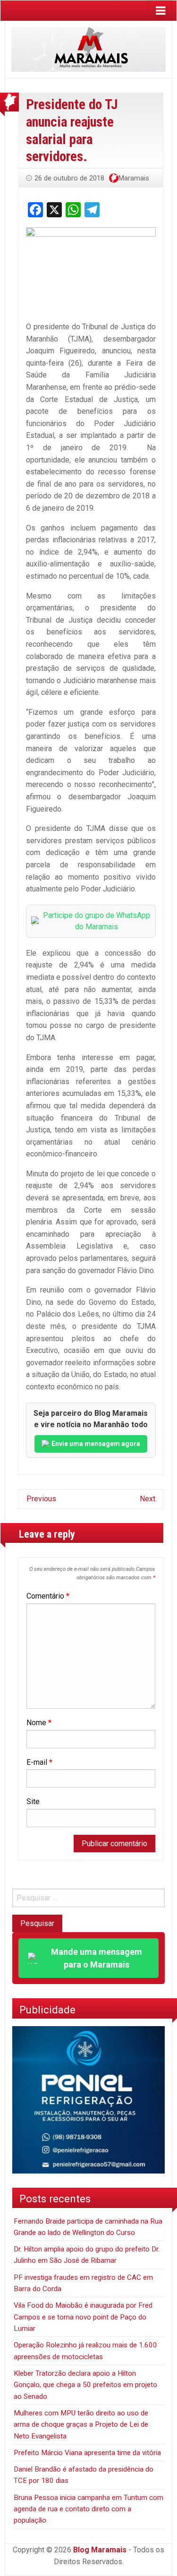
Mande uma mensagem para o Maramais (97, 1958)
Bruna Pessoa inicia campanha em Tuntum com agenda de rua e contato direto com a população (88, 2509)
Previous (41, 1499)
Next (147, 1499)
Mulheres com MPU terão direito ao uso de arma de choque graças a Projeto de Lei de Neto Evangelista (81, 2425)
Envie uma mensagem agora (96, 1444)
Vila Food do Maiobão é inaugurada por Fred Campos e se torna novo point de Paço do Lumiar (83, 2317)
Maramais (134, 178)
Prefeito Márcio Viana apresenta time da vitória (87, 2453)
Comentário (48, 1596)
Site (33, 1801)
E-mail (39, 1762)
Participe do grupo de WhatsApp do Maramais (97, 921)
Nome (39, 1723)
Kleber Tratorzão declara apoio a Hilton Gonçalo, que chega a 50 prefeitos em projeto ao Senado (85, 2385)
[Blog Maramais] (88, 49)
